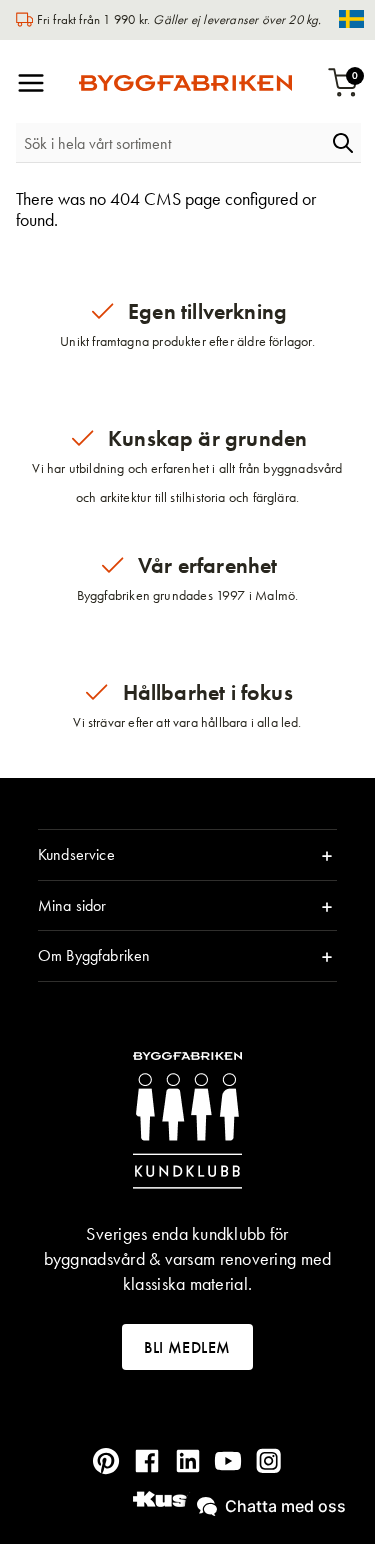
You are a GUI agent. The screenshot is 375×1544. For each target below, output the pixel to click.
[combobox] (170, 143)
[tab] (187, 855)
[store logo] (185, 83)
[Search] (343, 143)
